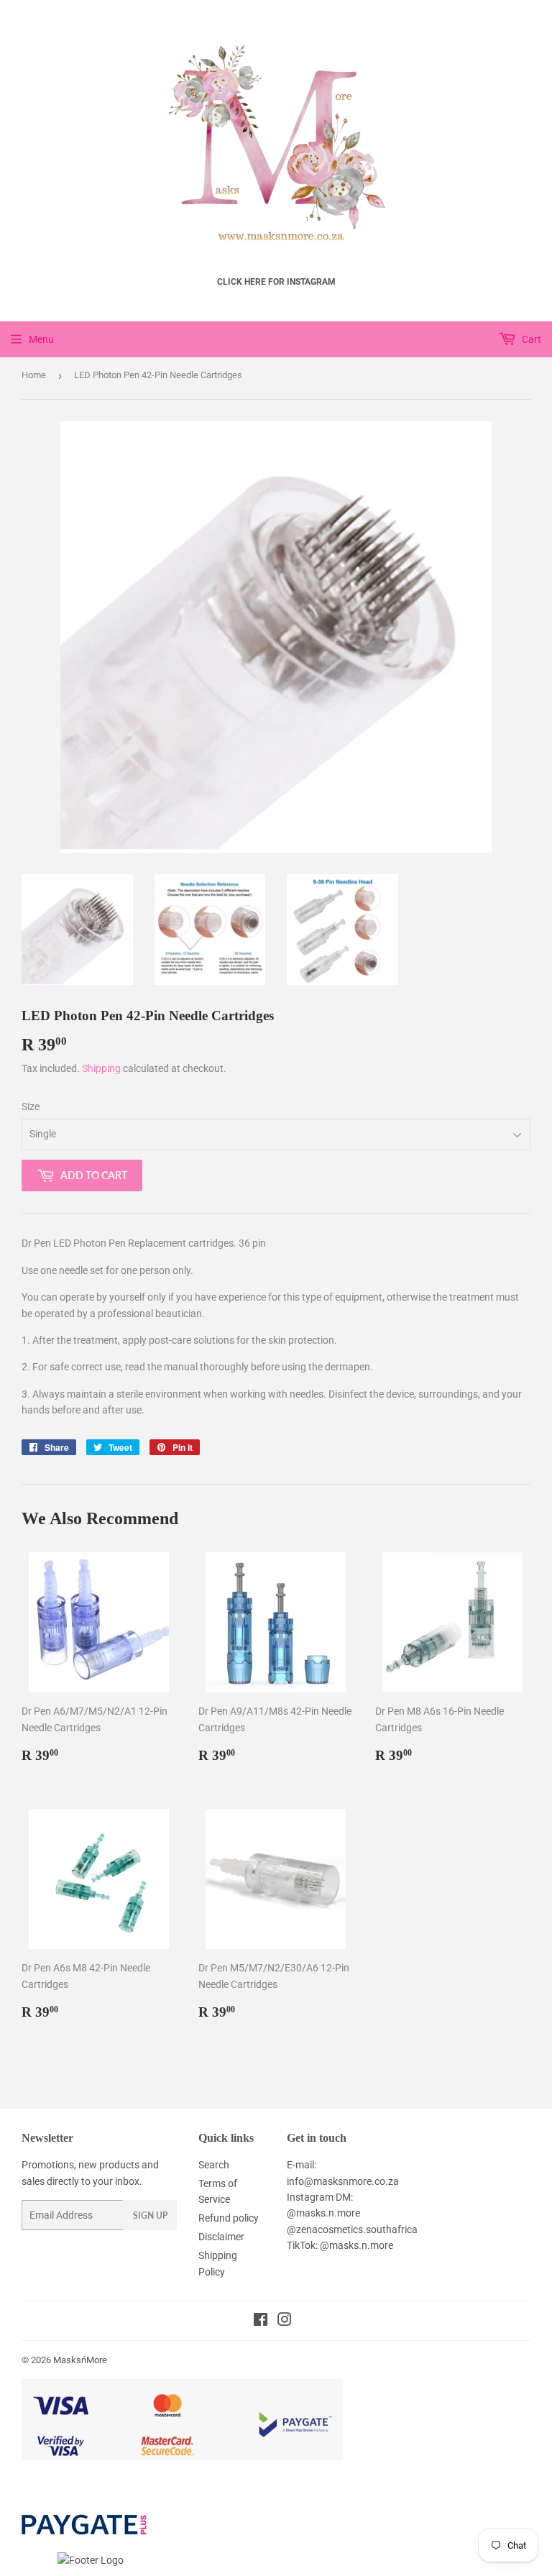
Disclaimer (221, 2237)
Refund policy (229, 2218)
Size (31, 1106)
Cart (530, 339)
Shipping (101, 1068)
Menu (41, 339)
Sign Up (150, 2215)
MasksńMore (80, 2360)
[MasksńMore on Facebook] (261, 2321)
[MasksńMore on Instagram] (285, 2321)
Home (34, 375)
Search (214, 2165)
